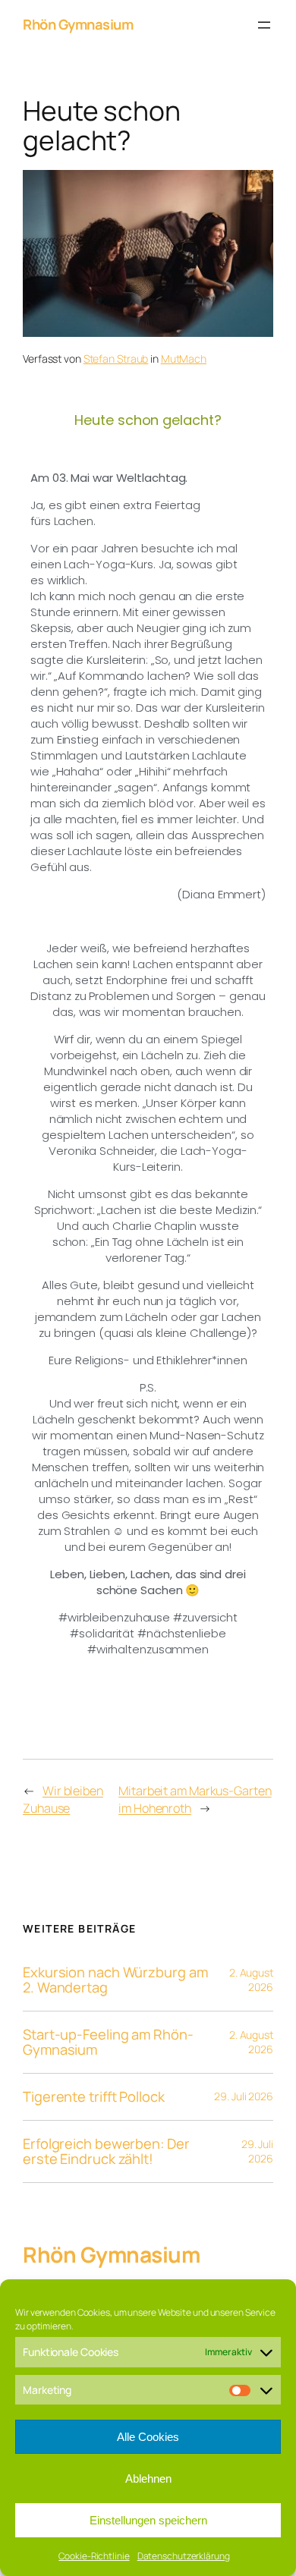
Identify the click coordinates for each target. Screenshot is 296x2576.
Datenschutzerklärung (184, 2556)
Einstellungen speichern (148, 2520)
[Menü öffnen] (264, 25)
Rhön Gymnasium (78, 24)
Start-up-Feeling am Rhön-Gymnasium (108, 2042)
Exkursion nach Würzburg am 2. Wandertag (115, 1980)
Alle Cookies (148, 2437)
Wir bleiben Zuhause (63, 1799)
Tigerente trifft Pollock (94, 2097)
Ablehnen (148, 2478)
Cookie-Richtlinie (94, 2556)
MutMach (184, 359)
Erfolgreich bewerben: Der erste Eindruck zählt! (106, 2151)
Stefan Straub (116, 359)
